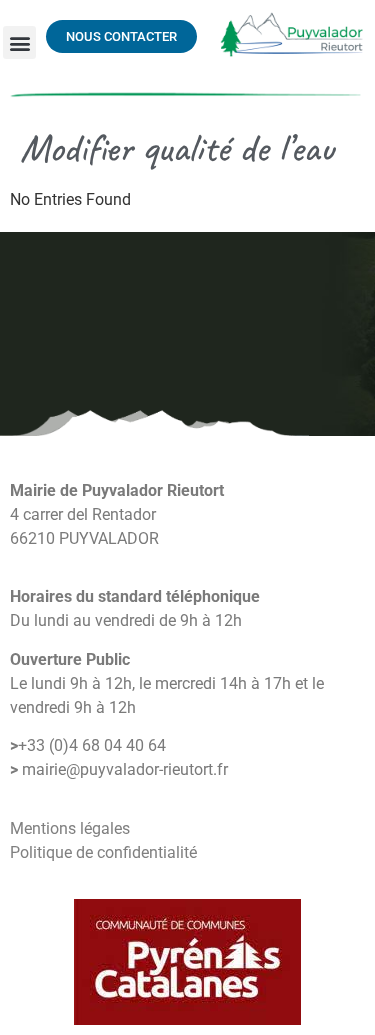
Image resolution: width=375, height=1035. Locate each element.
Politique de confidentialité (103, 852)
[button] (19, 42)
